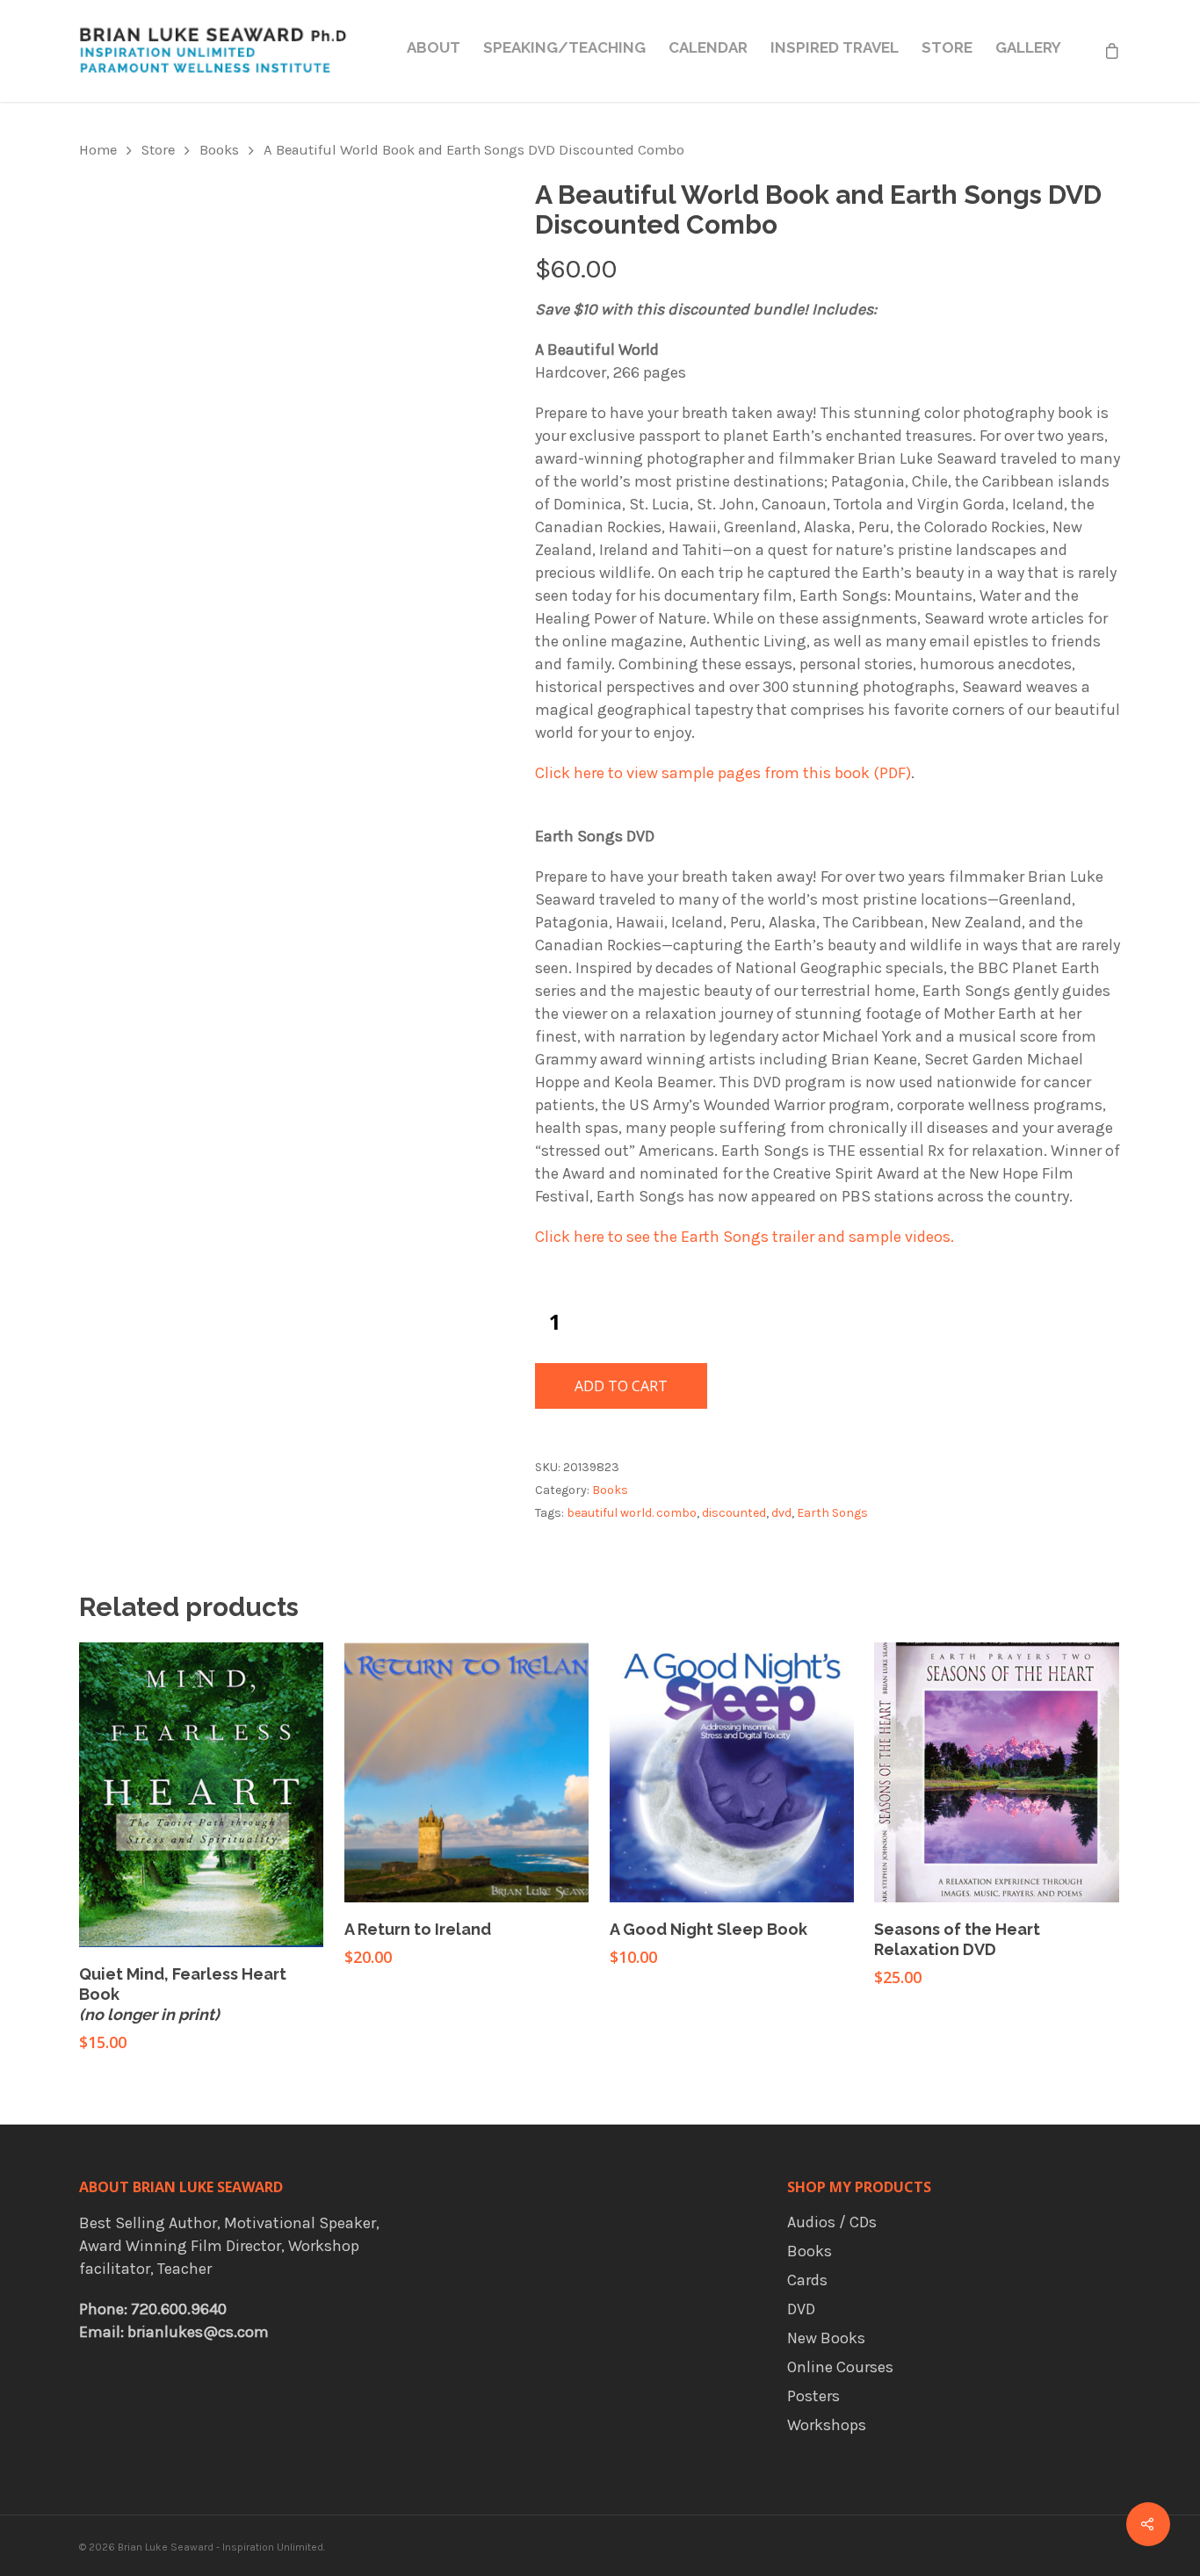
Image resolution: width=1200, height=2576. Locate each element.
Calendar (708, 47)
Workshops (827, 2425)
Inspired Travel (835, 47)
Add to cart (621, 1386)
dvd (781, 1513)
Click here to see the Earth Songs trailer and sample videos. (745, 1237)
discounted (734, 1513)
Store (947, 47)
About (434, 47)
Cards (807, 2280)
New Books (826, 2338)
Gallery (1028, 47)
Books (219, 150)
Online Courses (840, 2367)
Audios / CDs (832, 2222)
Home (98, 150)
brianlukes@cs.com (198, 2332)
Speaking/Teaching (564, 47)
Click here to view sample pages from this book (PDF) (723, 773)
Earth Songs (832, 1513)
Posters (813, 2396)
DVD (801, 2309)
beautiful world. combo (632, 1513)
